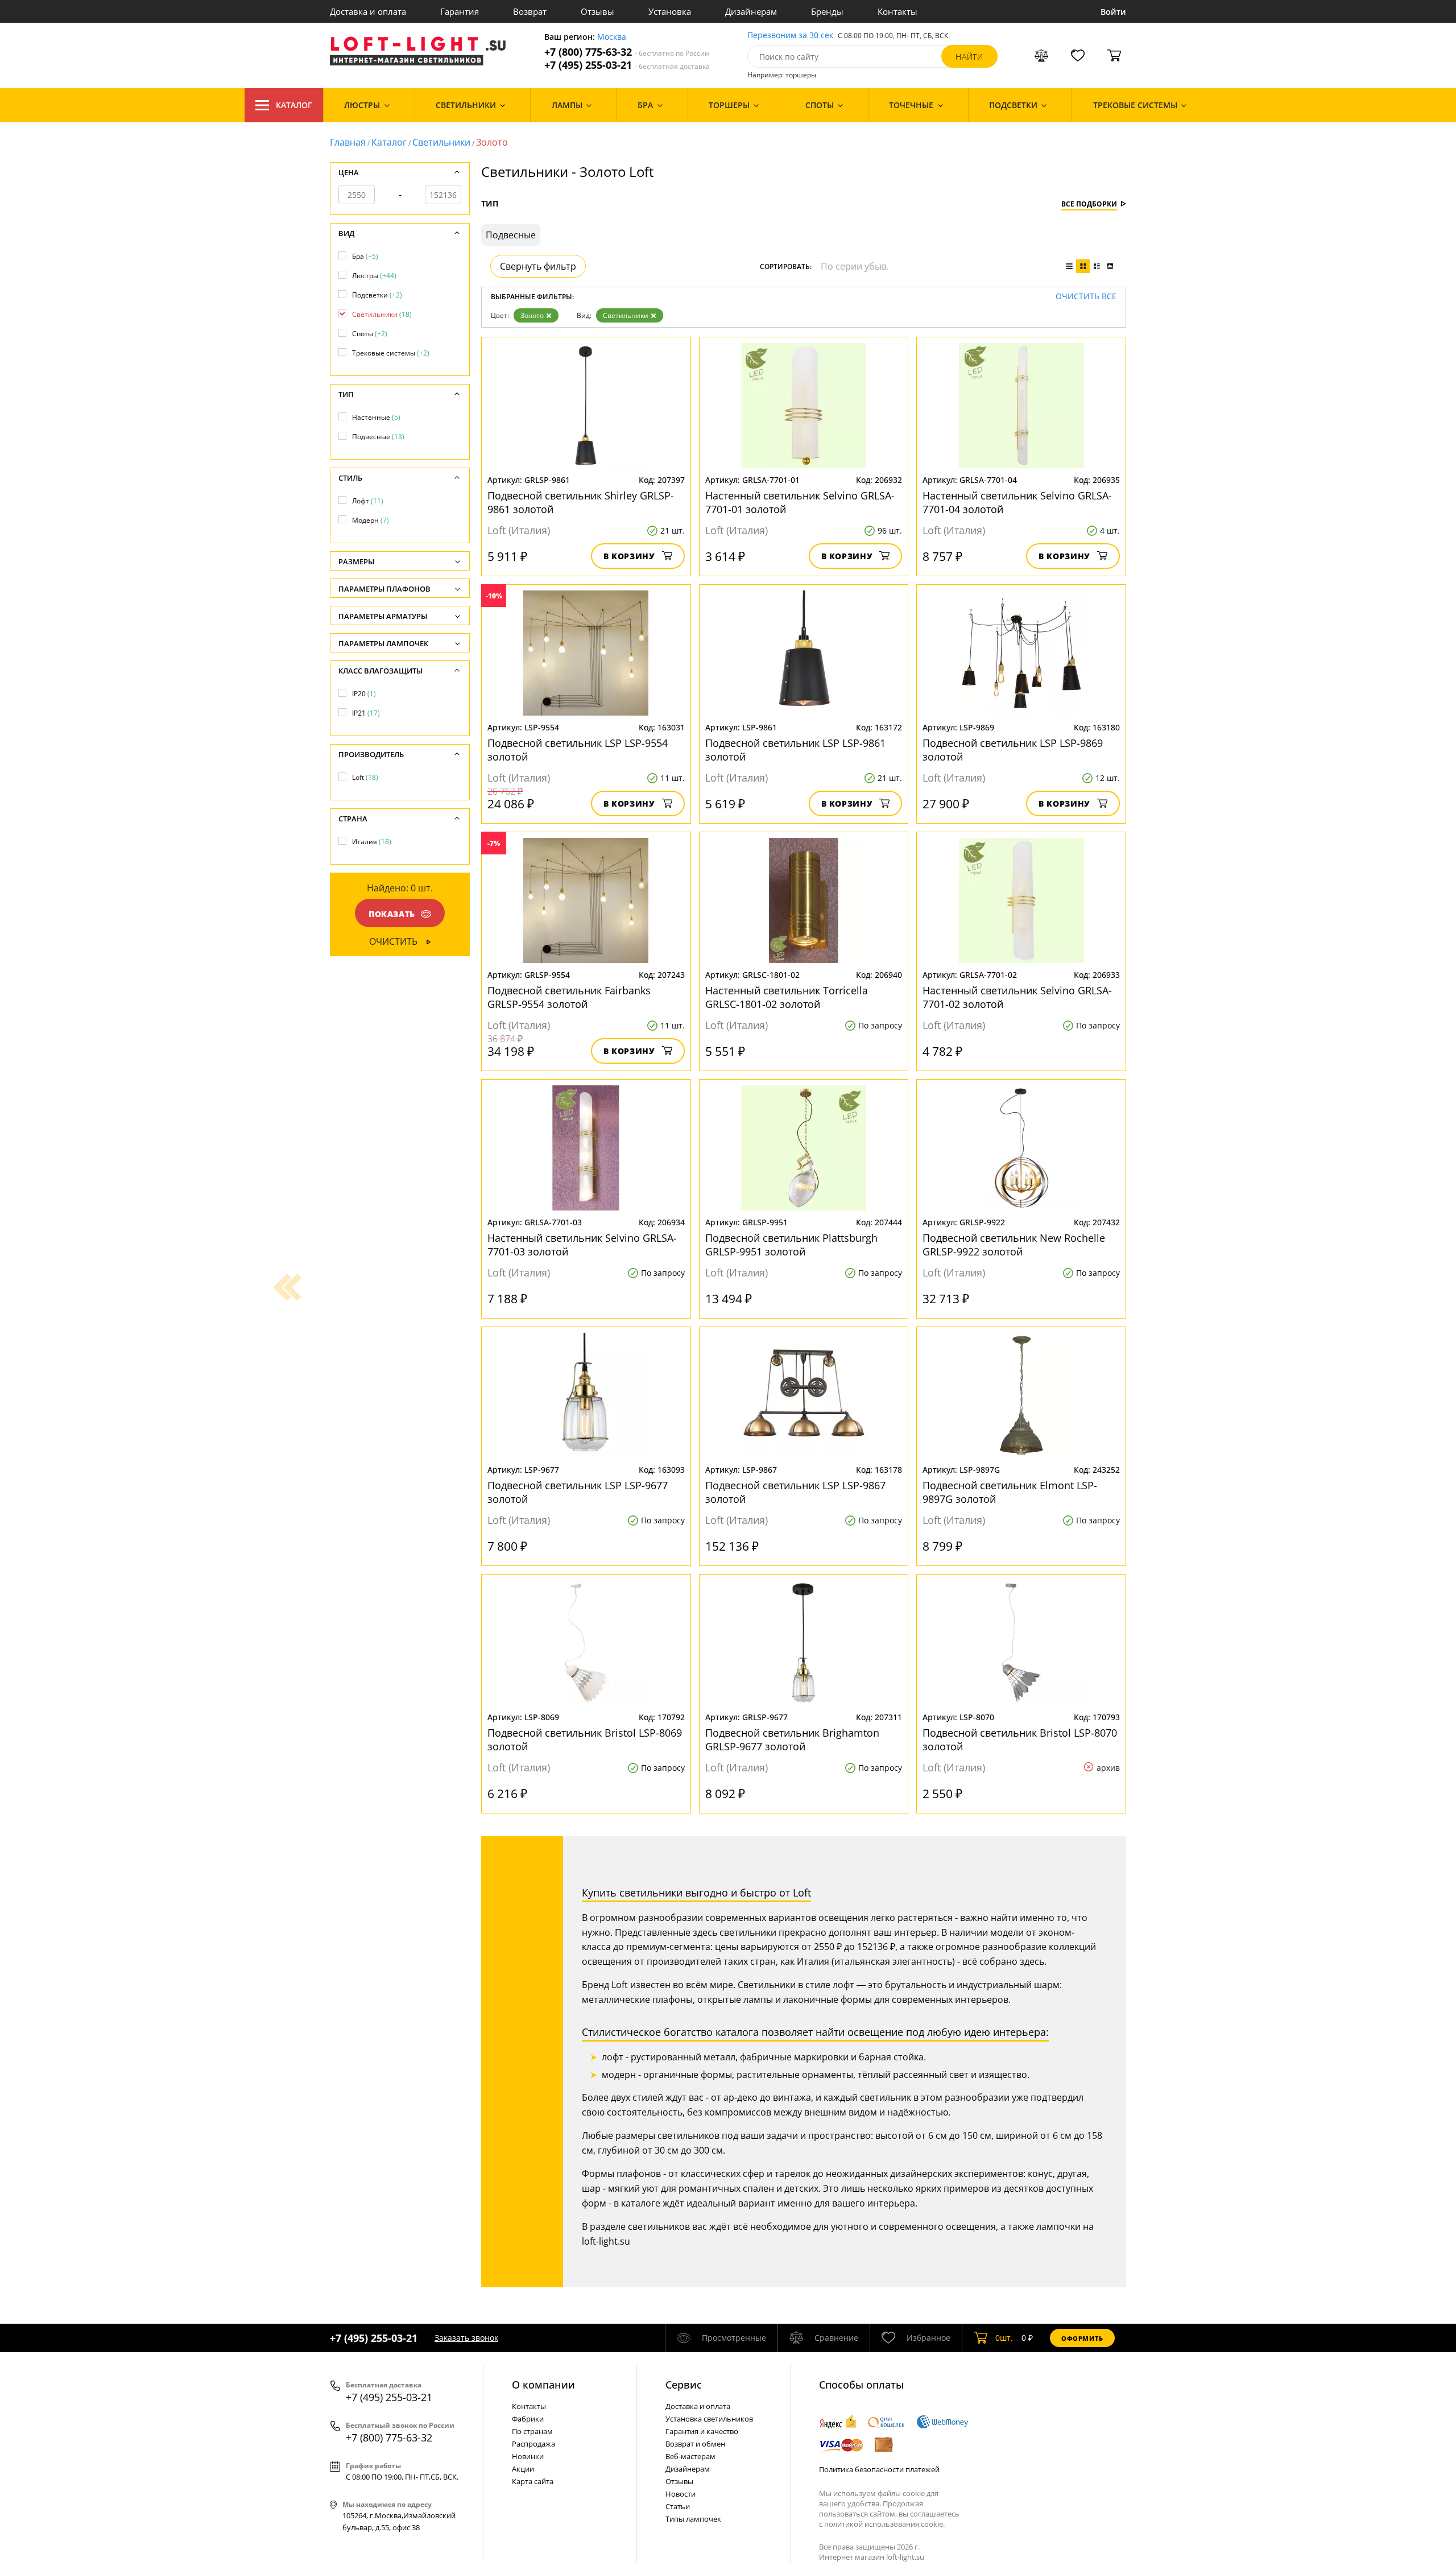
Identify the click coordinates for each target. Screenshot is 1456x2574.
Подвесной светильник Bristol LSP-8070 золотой (1020, 1740)
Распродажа (533, 2444)
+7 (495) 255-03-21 (627, 65)
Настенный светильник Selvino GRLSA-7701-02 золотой (1017, 997)
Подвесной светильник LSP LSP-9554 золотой (578, 750)
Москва (612, 37)
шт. (1004, 2338)
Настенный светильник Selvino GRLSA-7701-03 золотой (582, 1245)
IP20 (364, 694)
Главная (348, 142)
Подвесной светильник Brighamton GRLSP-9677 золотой (792, 1740)
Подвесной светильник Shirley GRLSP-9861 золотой (581, 502)
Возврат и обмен (695, 2444)
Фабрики (528, 2419)
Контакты (897, 11)
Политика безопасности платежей (879, 2469)
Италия (372, 842)
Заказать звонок (466, 2338)
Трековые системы (391, 353)
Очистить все (1086, 297)
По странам (532, 2431)
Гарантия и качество (702, 2431)
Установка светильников (709, 2419)
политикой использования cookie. (884, 2524)
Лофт (368, 501)
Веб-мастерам (690, 2456)
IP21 (366, 713)
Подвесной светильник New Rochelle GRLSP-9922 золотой (1014, 1245)
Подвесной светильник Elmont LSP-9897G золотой (1010, 1492)
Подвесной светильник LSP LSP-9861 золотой (795, 750)
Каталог (294, 105)
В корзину (629, 556)
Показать (392, 914)
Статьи (678, 2506)
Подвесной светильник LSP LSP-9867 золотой (795, 1492)
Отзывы (597, 11)
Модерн (371, 520)
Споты (370, 334)
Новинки (528, 2456)
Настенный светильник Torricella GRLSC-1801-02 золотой (787, 997)
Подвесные (378, 437)
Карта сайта (533, 2481)
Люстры (374, 276)
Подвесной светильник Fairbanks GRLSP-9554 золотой (569, 997)
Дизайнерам (751, 11)
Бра (365, 256)
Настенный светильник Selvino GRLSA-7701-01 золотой (800, 502)
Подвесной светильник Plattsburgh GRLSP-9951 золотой (791, 1245)
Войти (1113, 12)
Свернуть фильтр (538, 266)
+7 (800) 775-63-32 (627, 52)
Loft (365, 777)
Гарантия (460, 11)
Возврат (530, 11)
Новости (681, 2494)
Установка (670, 11)
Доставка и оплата (368, 11)
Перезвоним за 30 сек (790, 36)
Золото (532, 315)
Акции (523, 2469)
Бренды (827, 11)
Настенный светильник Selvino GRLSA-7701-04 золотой (1017, 502)
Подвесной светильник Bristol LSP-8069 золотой (585, 1740)
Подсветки (377, 295)
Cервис (684, 2385)
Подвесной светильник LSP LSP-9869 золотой (1013, 750)
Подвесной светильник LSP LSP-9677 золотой (578, 1492)
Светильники (441, 142)
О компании (543, 2385)
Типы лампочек (693, 2519)
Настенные (376, 417)
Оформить (1082, 2338)
